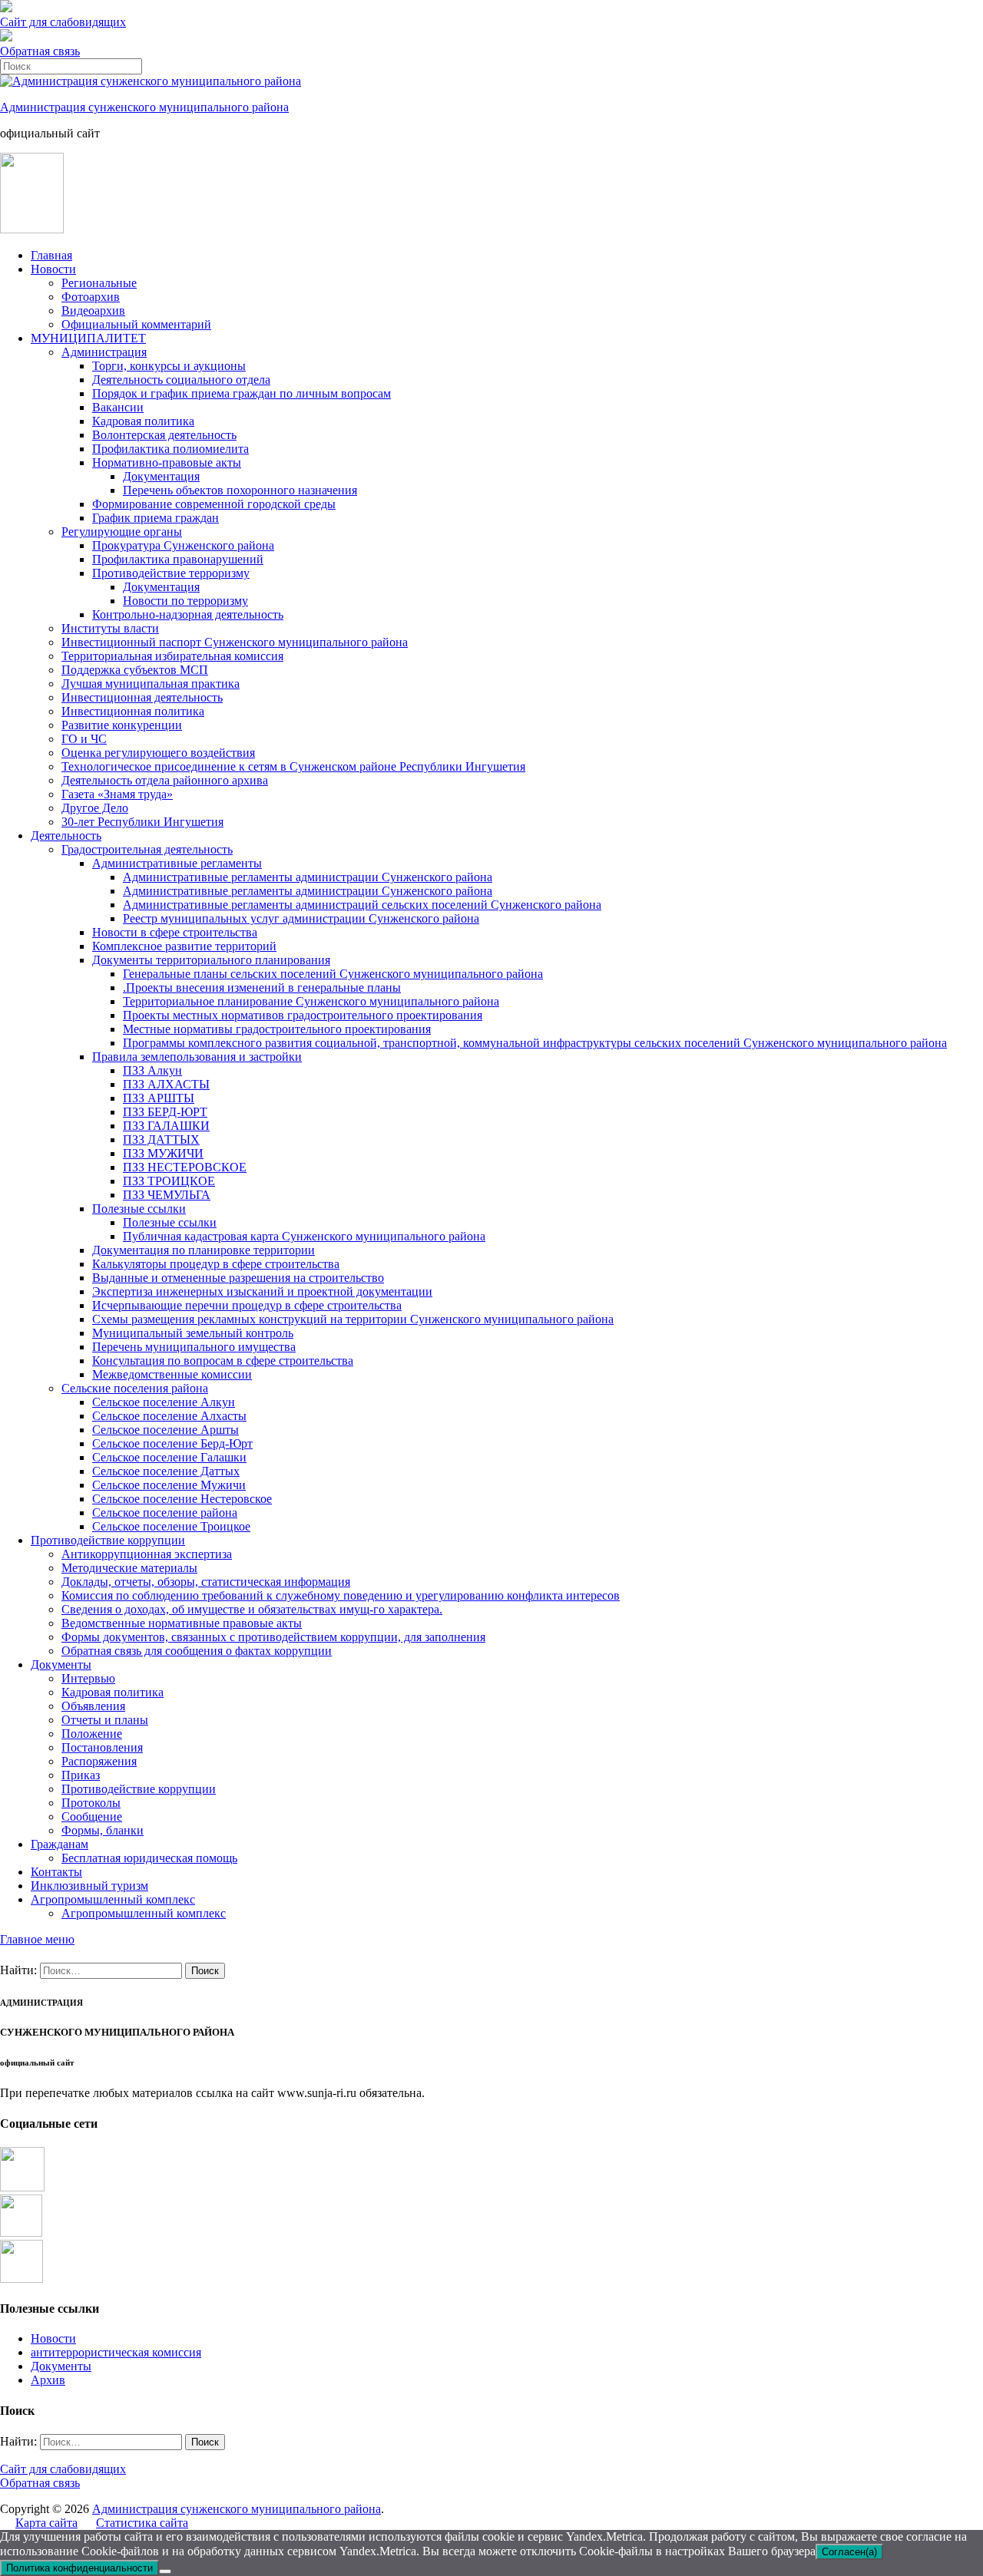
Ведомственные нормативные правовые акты (182, 1623)
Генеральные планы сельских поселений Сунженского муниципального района (333, 974)
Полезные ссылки (139, 1209)
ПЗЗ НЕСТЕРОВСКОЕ (185, 1167)
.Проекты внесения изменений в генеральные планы (262, 987)
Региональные (99, 283)
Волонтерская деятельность (164, 435)
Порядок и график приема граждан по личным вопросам (242, 393)
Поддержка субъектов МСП (135, 670)
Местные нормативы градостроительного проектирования (277, 1029)
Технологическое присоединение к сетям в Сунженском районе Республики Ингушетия (293, 766)
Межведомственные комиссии (172, 1374)
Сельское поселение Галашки (169, 1457)
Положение (92, 1734)
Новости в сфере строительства (175, 932)
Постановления (102, 1747)
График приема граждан (156, 518)
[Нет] (165, 2571)
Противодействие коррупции (108, 1540)
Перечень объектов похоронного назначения (240, 490)
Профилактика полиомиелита (170, 449)
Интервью (88, 1678)
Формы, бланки (103, 1830)
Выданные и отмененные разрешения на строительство (238, 1278)
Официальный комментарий (136, 324)
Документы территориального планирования (211, 960)
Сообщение (92, 1816)
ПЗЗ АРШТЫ (159, 1098)
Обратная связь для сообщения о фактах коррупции (197, 1651)
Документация (161, 476)
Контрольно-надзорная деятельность (188, 614)
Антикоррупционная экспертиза (147, 1554)
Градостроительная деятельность (147, 849)
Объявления (93, 1706)
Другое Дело (95, 808)
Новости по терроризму (185, 601)
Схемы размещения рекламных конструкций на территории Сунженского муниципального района (353, 1319)
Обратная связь (40, 51)
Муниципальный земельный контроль (193, 1333)
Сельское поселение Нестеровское (182, 1499)
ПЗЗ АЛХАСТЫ (166, 1084)
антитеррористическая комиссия (116, 2352)
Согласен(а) (849, 2552)
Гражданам (60, 1844)
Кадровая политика (143, 421)
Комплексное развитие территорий (184, 946)
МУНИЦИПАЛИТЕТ (88, 338)
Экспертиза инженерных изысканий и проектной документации (262, 1291)
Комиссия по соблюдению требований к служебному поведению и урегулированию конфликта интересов (341, 1595)
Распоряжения (99, 1761)
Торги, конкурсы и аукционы (169, 366)
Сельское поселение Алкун (164, 1402)
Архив (48, 2380)
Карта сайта (46, 2523)
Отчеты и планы (105, 1720)
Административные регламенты (177, 863)
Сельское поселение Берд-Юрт (172, 1443)
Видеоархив (93, 310)
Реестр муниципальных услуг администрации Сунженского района (301, 918)
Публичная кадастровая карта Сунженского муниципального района (304, 1236)
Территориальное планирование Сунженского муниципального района (311, 1001)
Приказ (81, 1775)
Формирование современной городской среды (214, 504)
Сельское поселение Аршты (165, 1430)
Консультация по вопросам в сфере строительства (223, 1361)
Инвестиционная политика (133, 711)
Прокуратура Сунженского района (183, 545)
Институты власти (110, 628)
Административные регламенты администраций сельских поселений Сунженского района (362, 905)
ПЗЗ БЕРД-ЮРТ (165, 1112)
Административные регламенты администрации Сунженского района (308, 877)
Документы (61, 1664)
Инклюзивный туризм (89, 1886)
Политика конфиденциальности (79, 2568)
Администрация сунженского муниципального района (144, 107)
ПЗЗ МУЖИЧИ (163, 1153)
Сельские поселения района (135, 1388)
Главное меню (37, 1939)
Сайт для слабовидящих (63, 2469)
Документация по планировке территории (204, 1250)
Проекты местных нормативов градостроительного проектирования (303, 1015)
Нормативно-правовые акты (167, 462)
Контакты (56, 1872)
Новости (53, 269)
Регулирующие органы (122, 532)
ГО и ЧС (84, 739)
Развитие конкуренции (122, 725)
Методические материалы (129, 1568)
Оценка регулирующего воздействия (158, 753)
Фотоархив (91, 297)
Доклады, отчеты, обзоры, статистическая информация (206, 1582)
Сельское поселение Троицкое (171, 1526)
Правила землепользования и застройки (197, 1057)
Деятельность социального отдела (181, 380)
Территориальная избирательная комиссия (172, 656)
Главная (51, 255)
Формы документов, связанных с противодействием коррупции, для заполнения (273, 1637)
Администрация (104, 352)
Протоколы (91, 1803)
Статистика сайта (142, 2523)
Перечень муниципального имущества (194, 1347)
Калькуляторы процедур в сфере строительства (216, 1264)
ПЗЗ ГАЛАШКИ (166, 1126)
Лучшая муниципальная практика (151, 684)
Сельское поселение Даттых (166, 1471)
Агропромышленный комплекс (113, 1899)
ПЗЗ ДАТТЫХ (161, 1139)
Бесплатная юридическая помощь (149, 1858)
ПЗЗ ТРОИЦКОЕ (169, 1181)
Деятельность (66, 836)
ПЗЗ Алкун (152, 1070)
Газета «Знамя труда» (117, 794)
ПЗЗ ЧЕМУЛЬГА (167, 1195)
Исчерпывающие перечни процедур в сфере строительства (247, 1305)
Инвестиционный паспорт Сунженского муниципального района (235, 642)
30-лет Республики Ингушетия (142, 822)
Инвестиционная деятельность (142, 697)
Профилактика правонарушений (178, 559)
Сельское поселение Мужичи (169, 1485)
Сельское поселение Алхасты (169, 1416)
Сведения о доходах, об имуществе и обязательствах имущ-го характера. (252, 1609)
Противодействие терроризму (171, 573)
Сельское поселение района (165, 1513)
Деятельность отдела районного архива (165, 780)
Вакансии (118, 407)
